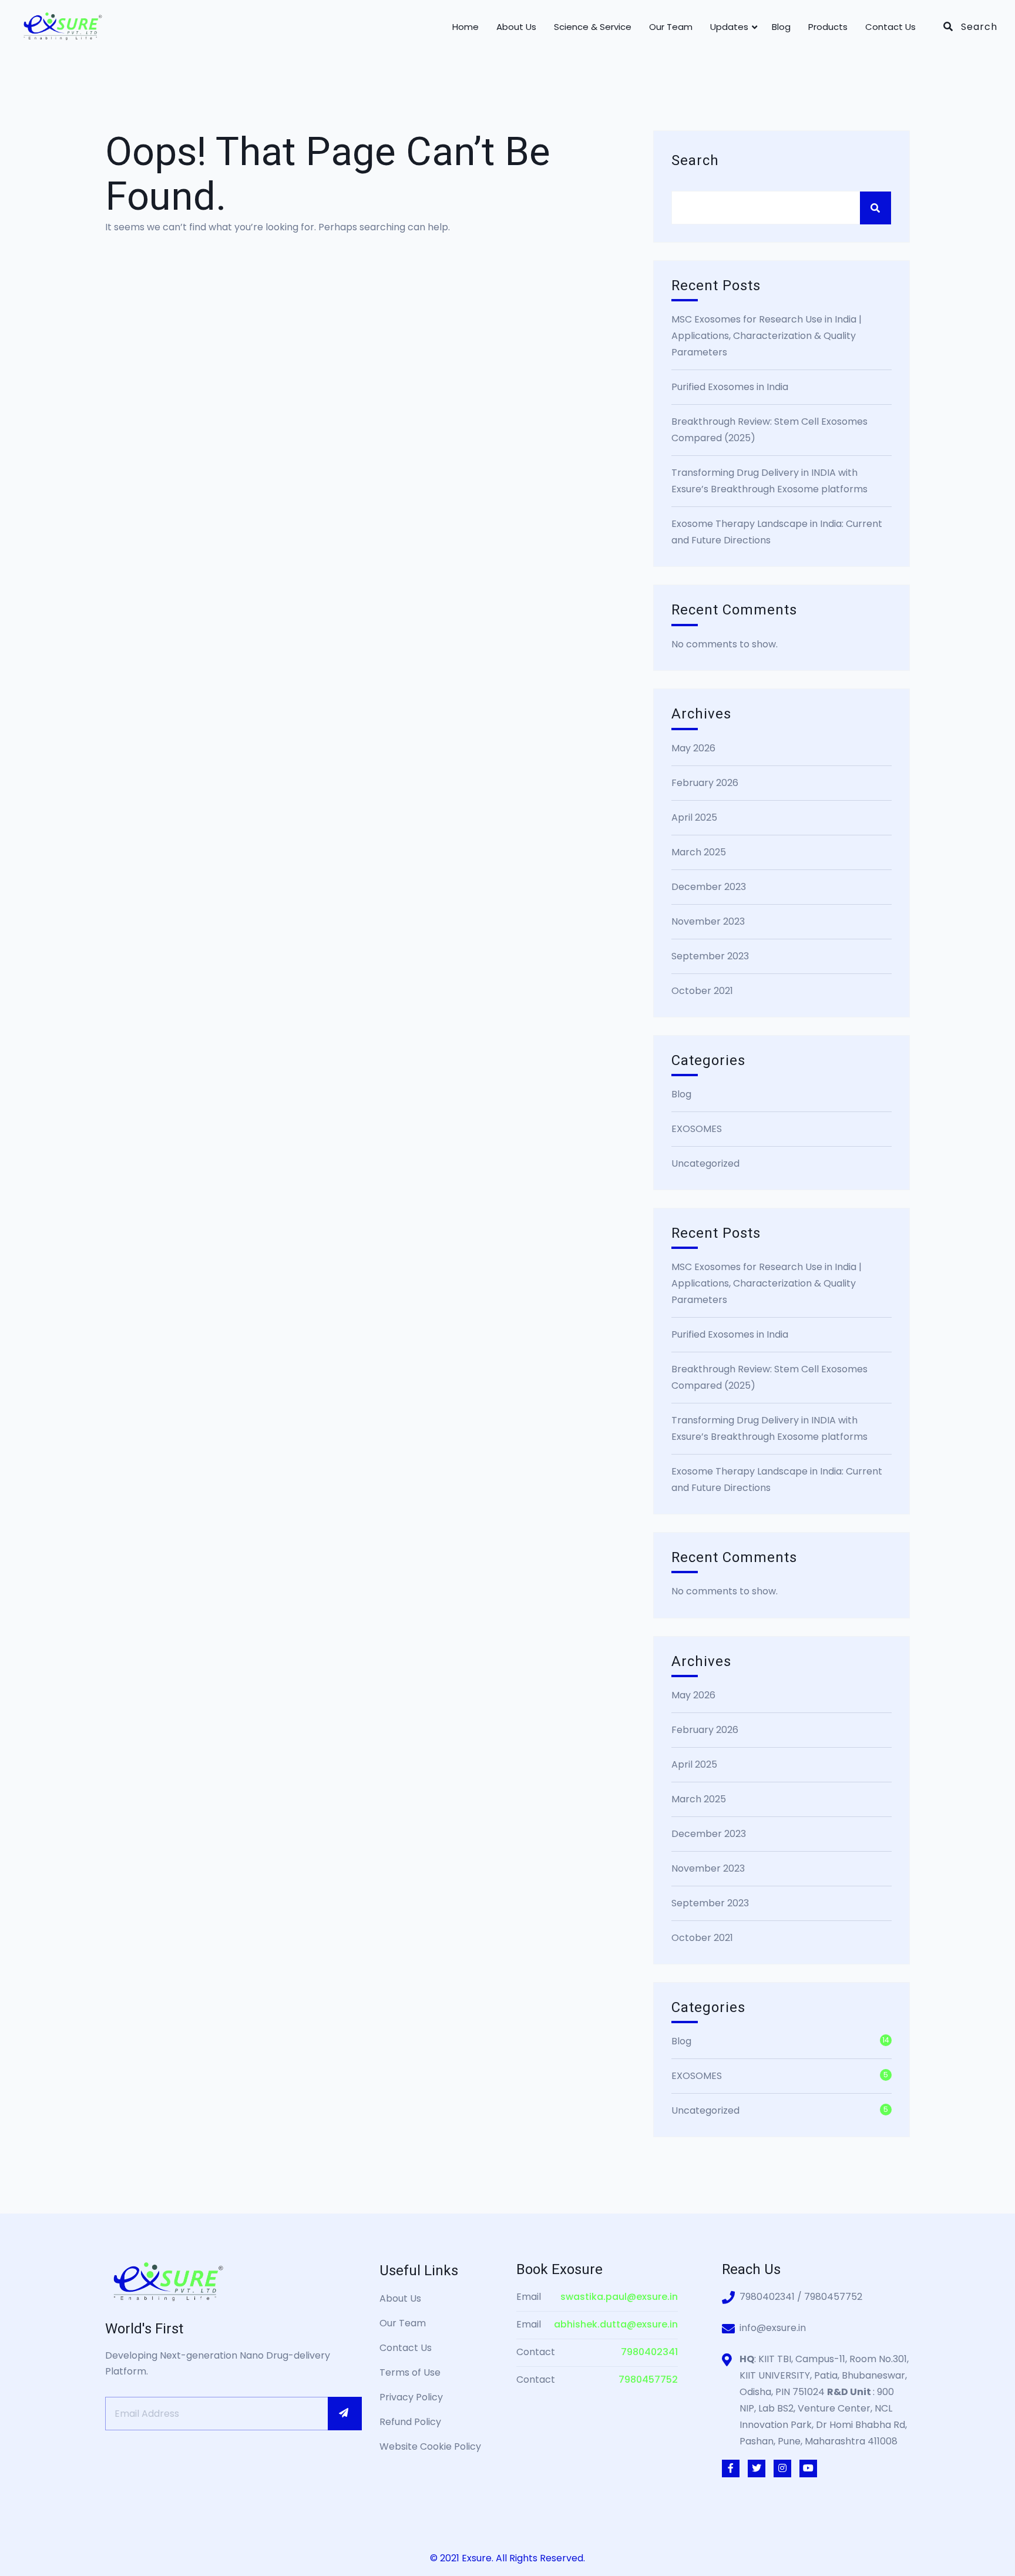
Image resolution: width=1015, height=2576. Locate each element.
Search (695, 161)
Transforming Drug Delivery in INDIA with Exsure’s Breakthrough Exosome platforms (769, 481)
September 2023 (710, 956)
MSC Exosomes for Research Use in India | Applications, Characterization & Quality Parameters (767, 336)
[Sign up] (345, 2413)
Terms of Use (410, 2372)
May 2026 (693, 748)
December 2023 (709, 887)
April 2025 (694, 817)
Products (828, 27)
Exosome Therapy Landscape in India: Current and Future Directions (777, 532)
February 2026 (705, 783)
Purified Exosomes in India (730, 387)
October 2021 (702, 991)
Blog (781, 27)
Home (466, 27)
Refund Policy (410, 2422)
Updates (729, 27)
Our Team (671, 27)
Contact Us (890, 27)
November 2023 (708, 921)
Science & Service (593, 27)
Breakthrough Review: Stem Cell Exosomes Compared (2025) (769, 430)
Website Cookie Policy (430, 2446)
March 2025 (699, 852)
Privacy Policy (411, 2397)
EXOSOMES (697, 1129)
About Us (516, 27)
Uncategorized (705, 1163)
